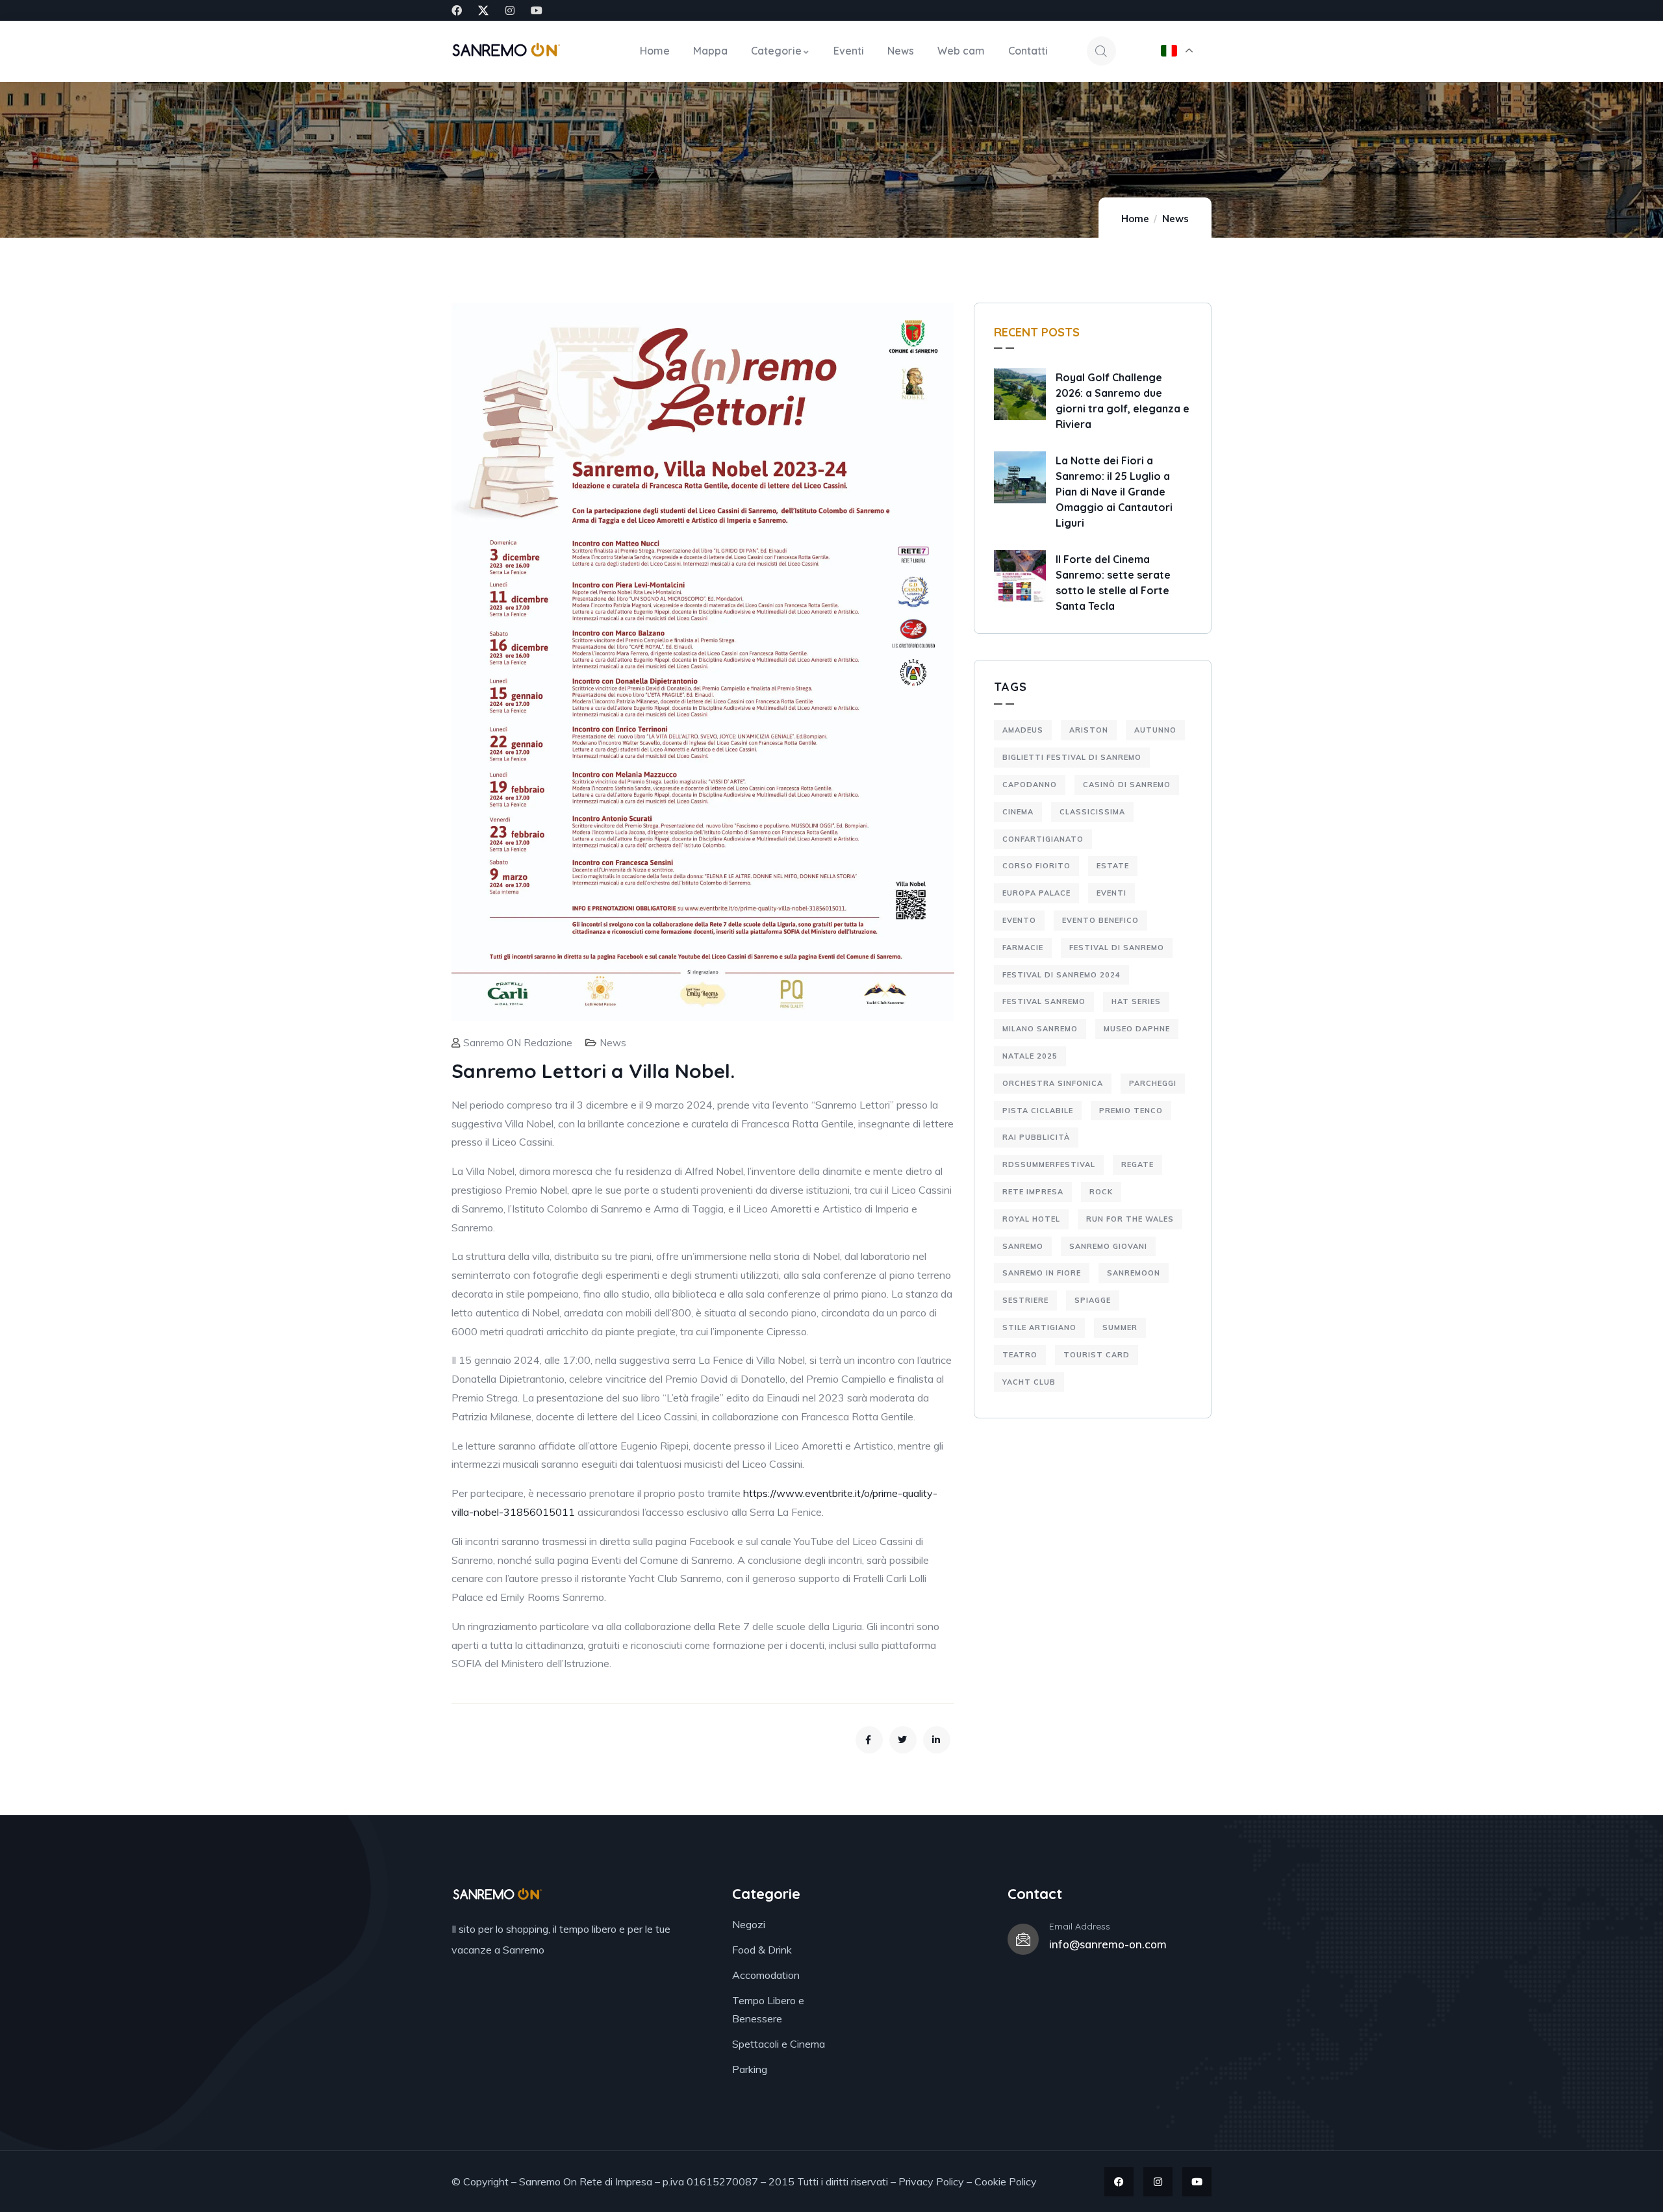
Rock (1101, 1192)
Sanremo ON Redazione (518, 1043)
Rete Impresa (1033, 1192)
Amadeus (1023, 730)
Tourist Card (1097, 1355)
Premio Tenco (1131, 1111)
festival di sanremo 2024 (1061, 975)
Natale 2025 (1030, 1056)
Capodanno (1030, 785)
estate (1113, 866)
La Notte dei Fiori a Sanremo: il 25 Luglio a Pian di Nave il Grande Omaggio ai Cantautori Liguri (1114, 492)
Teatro (1020, 1355)
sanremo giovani (1108, 1246)
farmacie (1023, 948)
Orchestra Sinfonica (1053, 1083)
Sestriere (1025, 1300)
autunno (1155, 730)
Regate (1137, 1164)
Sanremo (1023, 1246)
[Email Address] (1023, 1939)
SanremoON (1134, 1273)
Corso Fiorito (1036, 866)
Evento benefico (1100, 920)
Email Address (1080, 1926)
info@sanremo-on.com (1108, 1944)
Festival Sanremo (1044, 1001)
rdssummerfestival (1049, 1164)
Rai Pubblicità (1036, 1137)
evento (1019, 920)
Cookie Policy (1006, 2181)
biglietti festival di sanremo (1072, 757)
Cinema (1018, 812)
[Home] (506, 51)
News (1175, 219)
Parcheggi (1153, 1083)
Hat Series (1136, 1001)
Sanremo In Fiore (1042, 1273)
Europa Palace (1036, 893)
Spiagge (1093, 1300)
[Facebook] (457, 10)
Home (1135, 219)
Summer (1120, 1327)
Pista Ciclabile (1038, 1111)
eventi (1111, 893)
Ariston (1089, 730)
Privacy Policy (931, 2181)
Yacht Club (1029, 1382)
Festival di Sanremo (1117, 948)
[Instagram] (510, 10)
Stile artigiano (1039, 1327)
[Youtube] (537, 10)
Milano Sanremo (1040, 1029)
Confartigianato (1043, 839)
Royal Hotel (1031, 1219)
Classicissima (1092, 812)
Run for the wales (1130, 1219)
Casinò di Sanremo (1127, 785)
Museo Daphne (1137, 1029)
